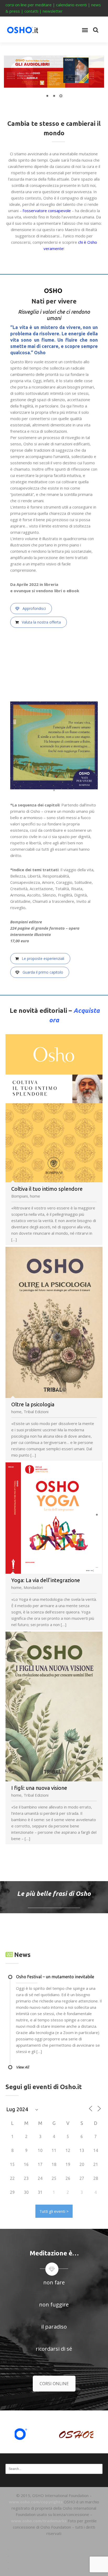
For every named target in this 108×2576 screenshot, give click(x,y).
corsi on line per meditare (29, 5)
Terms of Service (54, 2555)
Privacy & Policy (54, 2561)
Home (54, 2542)
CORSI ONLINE (54, 2384)
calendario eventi (71, 5)
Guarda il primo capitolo (42, 972)
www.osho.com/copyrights (36, 2502)
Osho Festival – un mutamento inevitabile (55, 1977)
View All (23, 2067)
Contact (54, 2568)
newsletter (53, 11)
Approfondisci (34, 608)
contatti (31, 11)
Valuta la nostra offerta (41, 622)
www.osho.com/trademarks (39, 2521)
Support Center (54, 2549)
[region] (54, 80)
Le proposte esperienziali (42, 958)
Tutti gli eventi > (54, 2211)
